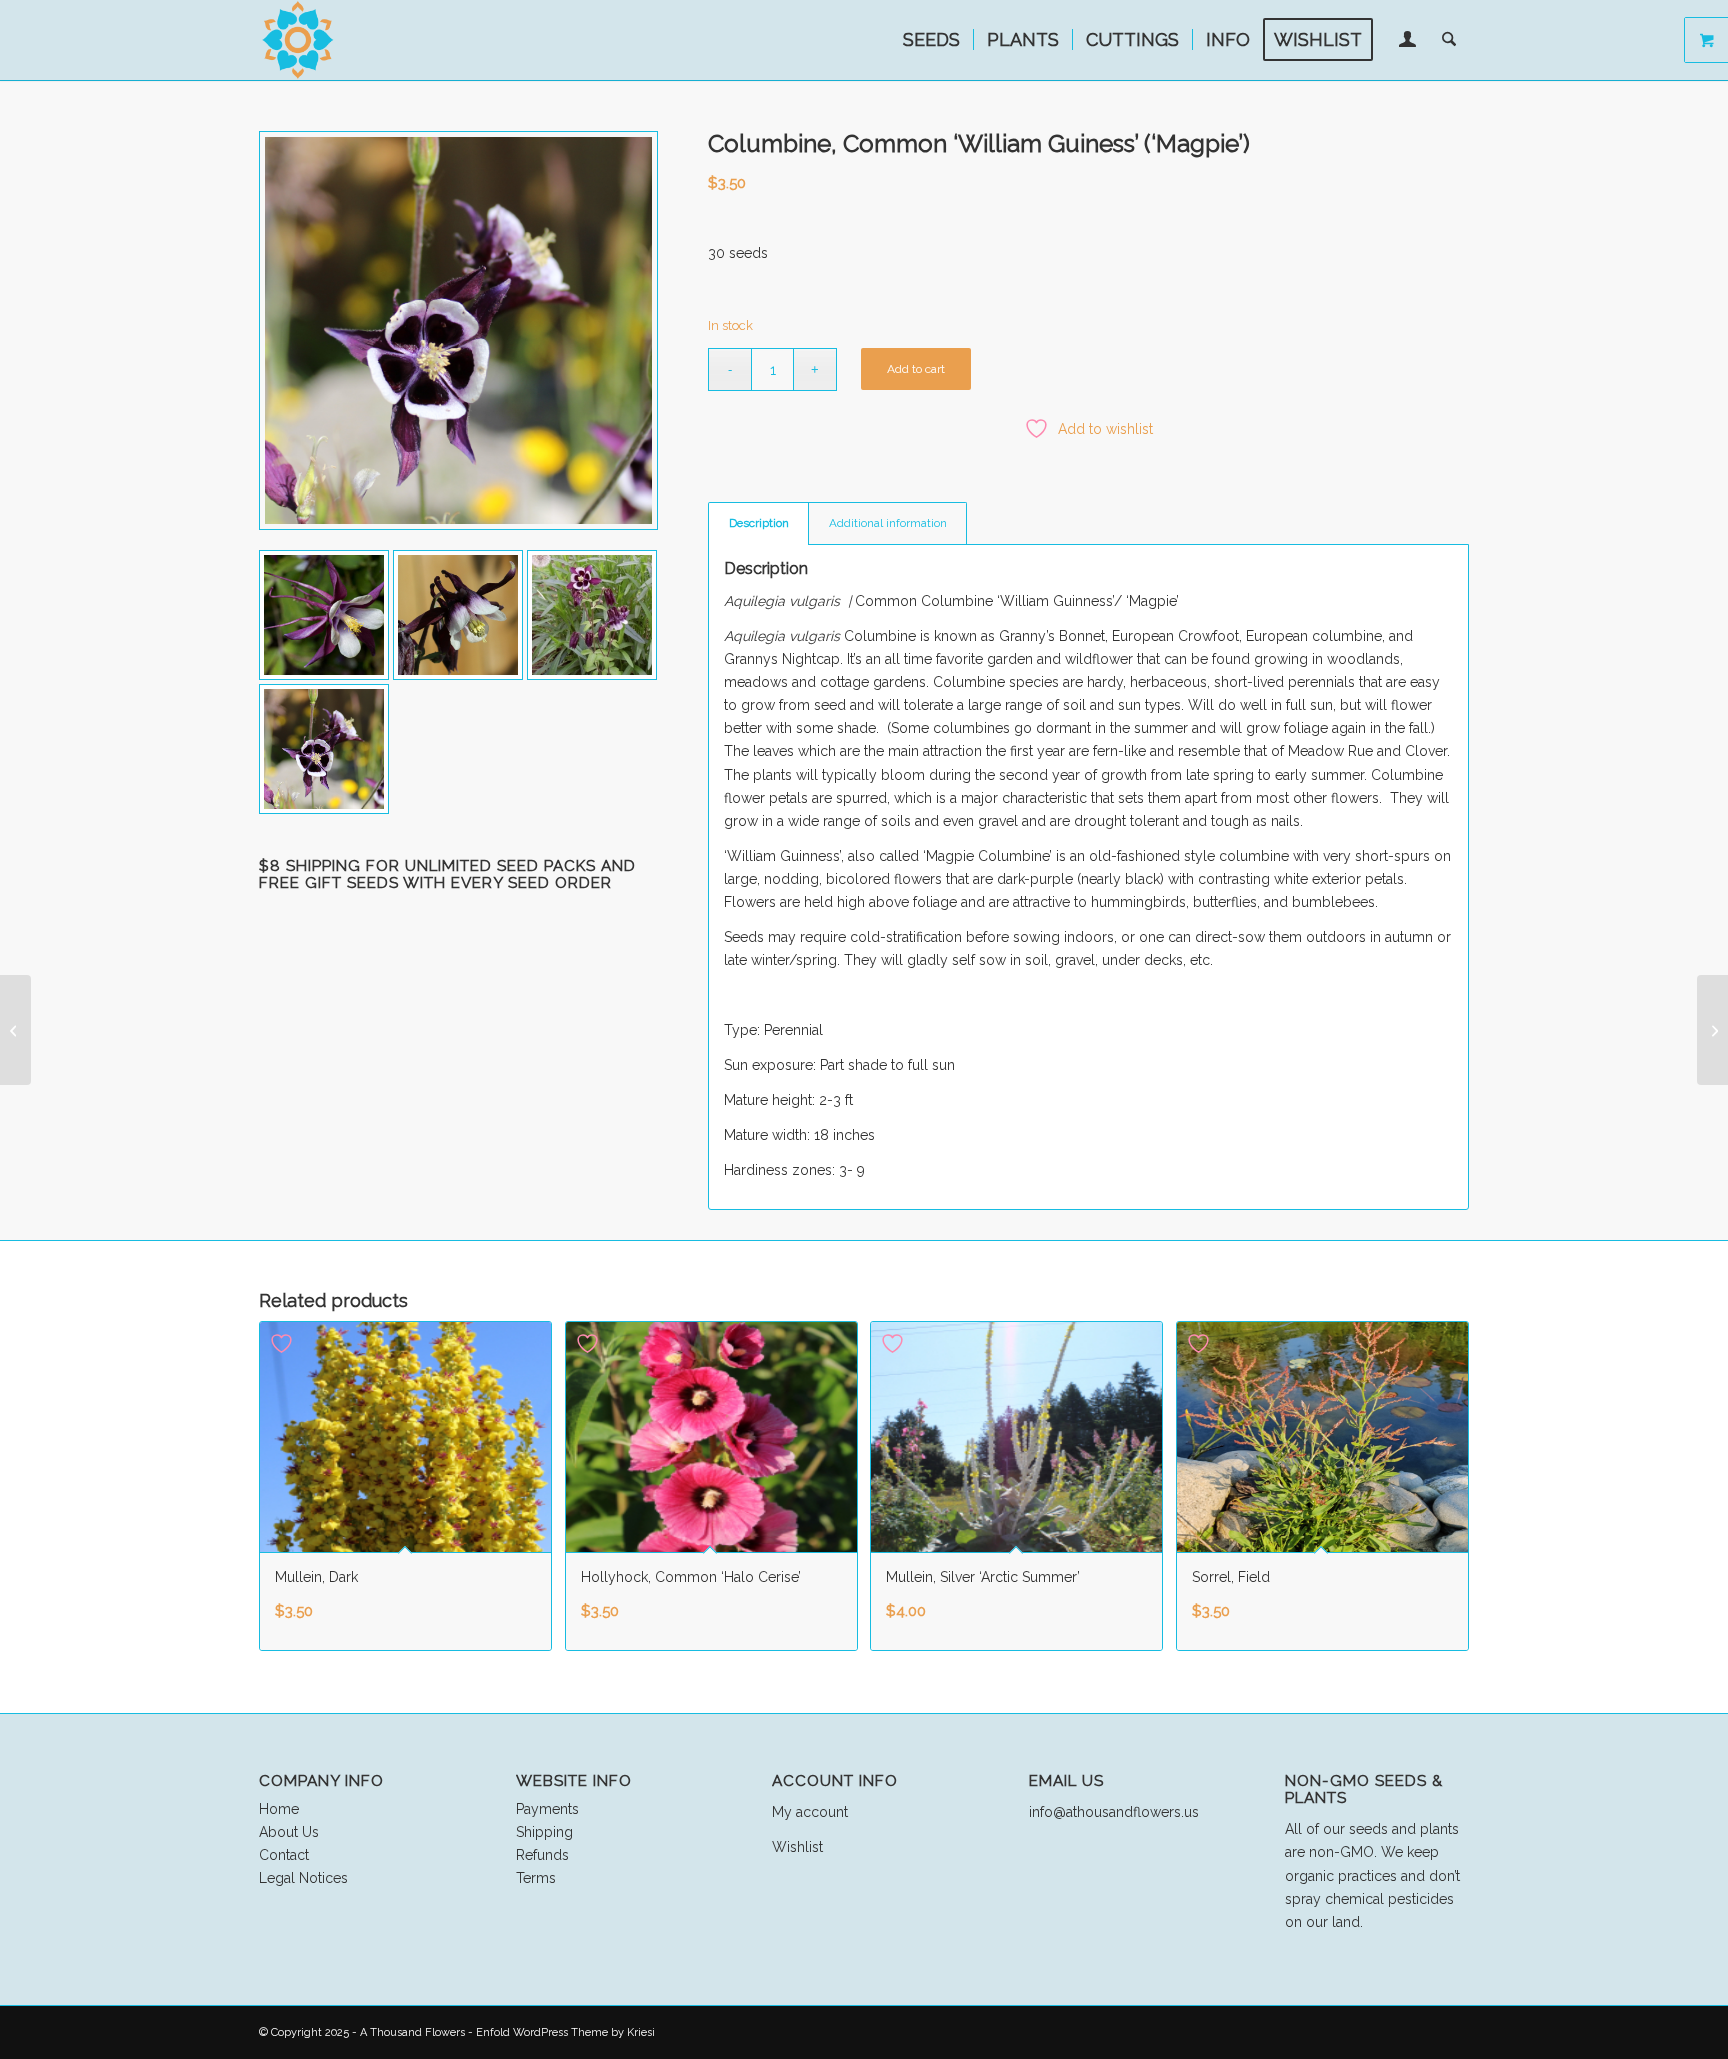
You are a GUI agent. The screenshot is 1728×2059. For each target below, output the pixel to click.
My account (810, 1812)
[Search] (1449, 40)
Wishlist (797, 1847)
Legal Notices (303, 1878)
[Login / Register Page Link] (1407, 42)
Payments (547, 1809)
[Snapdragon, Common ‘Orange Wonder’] (15, 1030)
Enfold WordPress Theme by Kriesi (565, 2032)
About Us (289, 1832)
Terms (536, 1878)
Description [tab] (759, 523)
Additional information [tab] (888, 523)
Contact (284, 1855)
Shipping (544, 1832)
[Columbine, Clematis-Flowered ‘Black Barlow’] (1712, 1030)
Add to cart (916, 369)
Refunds (542, 1855)
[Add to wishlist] (284, 1343)
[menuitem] (931, 40)
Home (279, 1809)
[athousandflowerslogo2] (299, 40)
